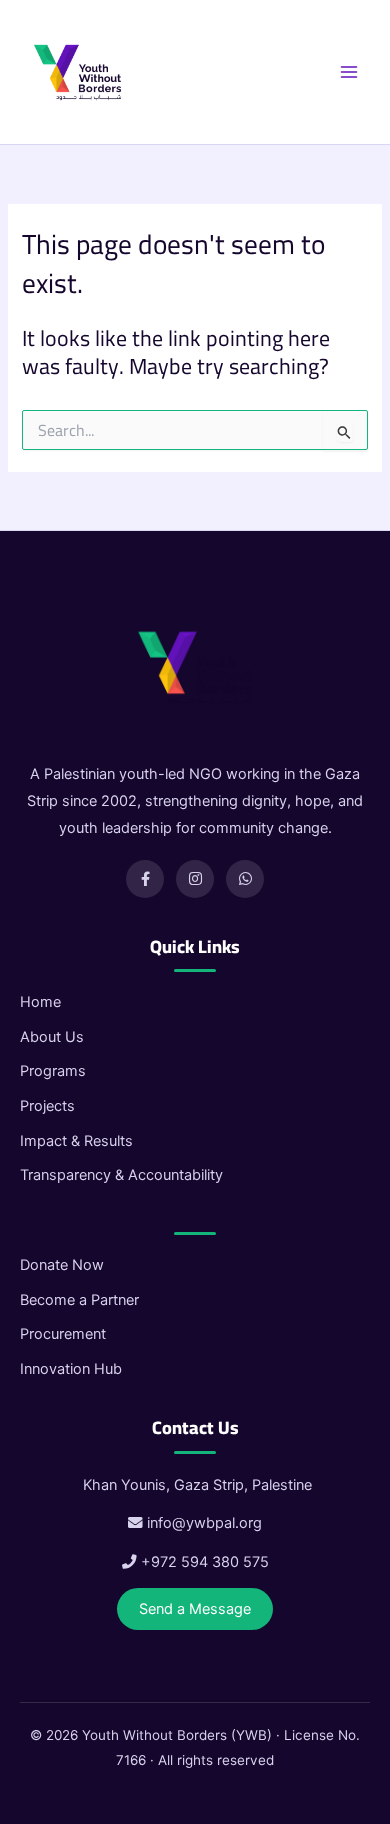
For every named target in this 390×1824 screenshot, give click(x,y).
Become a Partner (79, 1300)
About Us (52, 1037)
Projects (47, 1106)
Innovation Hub (71, 1369)
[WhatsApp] (245, 879)
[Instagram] (195, 879)
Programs (53, 1071)
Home (40, 1002)
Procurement (63, 1334)
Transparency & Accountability (121, 1175)
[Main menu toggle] (349, 72)
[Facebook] (145, 879)
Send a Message (195, 1609)
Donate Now (62, 1265)
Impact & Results (76, 1141)
